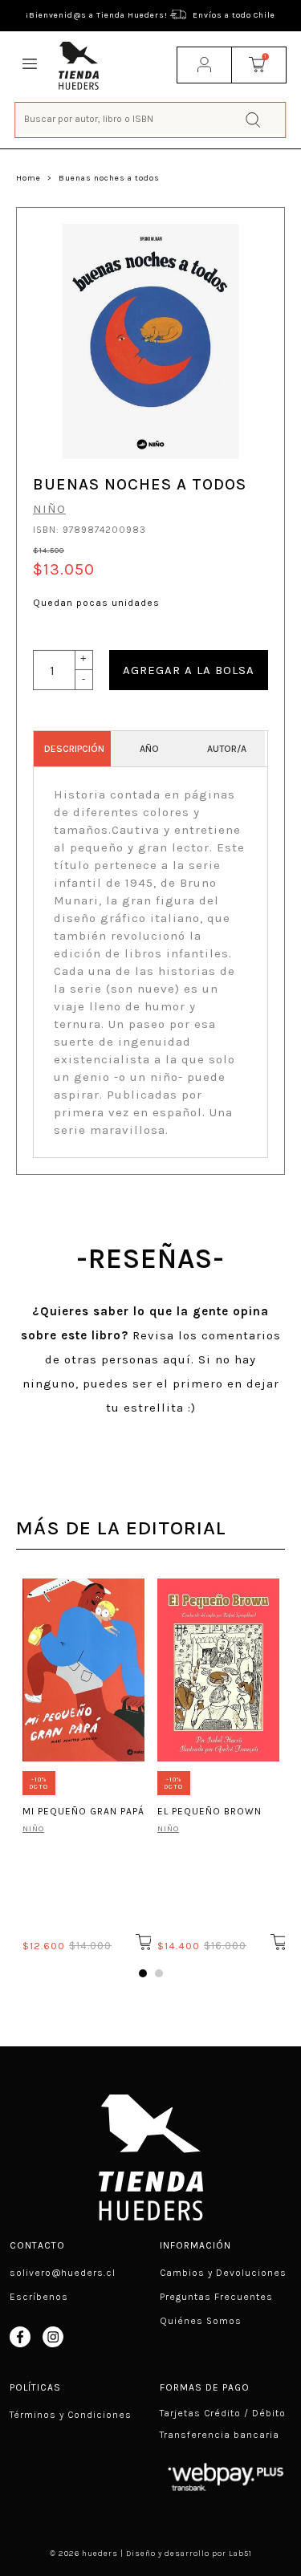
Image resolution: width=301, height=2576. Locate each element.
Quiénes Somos (201, 2321)
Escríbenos (39, 2297)
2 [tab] (159, 1973)
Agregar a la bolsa (189, 670)
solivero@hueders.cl (63, 2273)
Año (149, 749)
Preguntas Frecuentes (216, 2297)
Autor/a (227, 749)
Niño (49, 509)
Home (28, 178)
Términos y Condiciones (71, 2415)
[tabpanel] (83, 1762)
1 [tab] (143, 1973)
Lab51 (240, 2554)
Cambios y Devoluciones (223, 2273)
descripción (74, 749)
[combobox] (151, 118)
